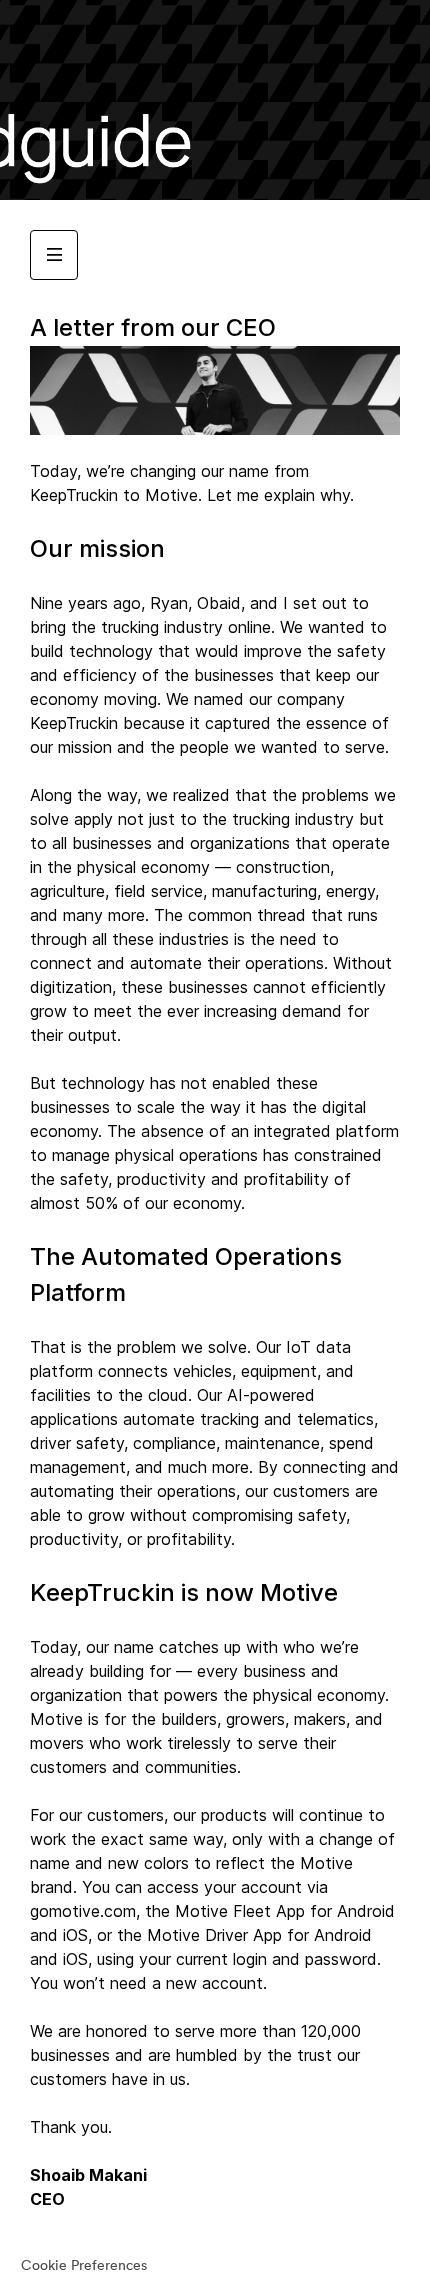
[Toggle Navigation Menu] (54, 255)
